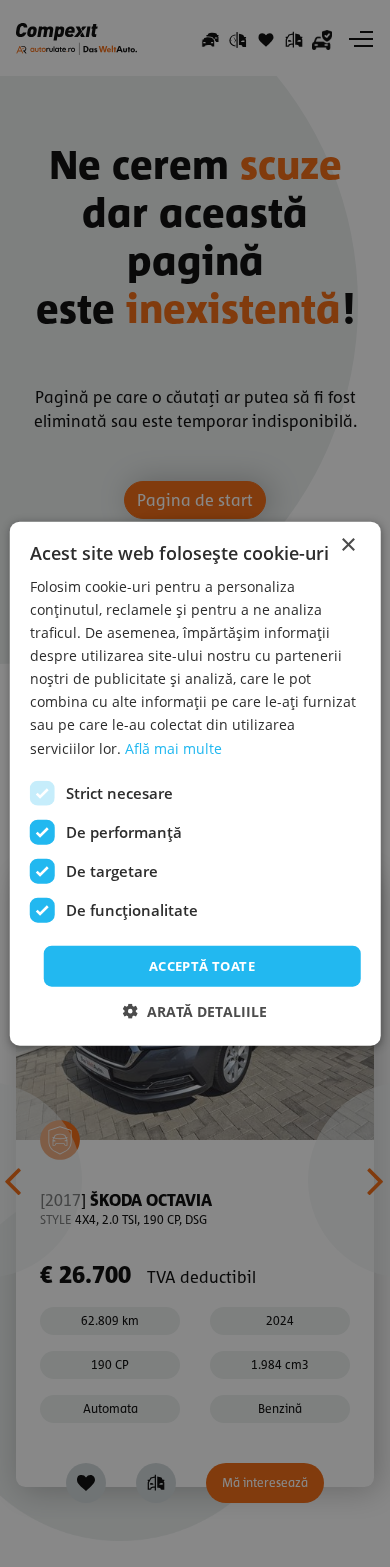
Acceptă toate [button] (202, 965)
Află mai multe (173, 747)
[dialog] (195, 783)
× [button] (347, 544)
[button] (195, 1011)
